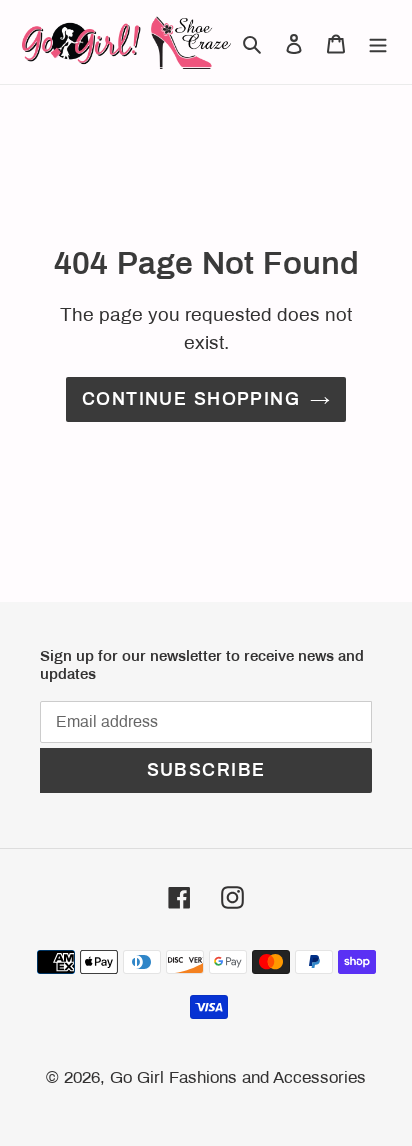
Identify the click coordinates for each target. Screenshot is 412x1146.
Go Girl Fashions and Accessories (238, 1077)
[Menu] (378, 42)
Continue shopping (191, 399)
